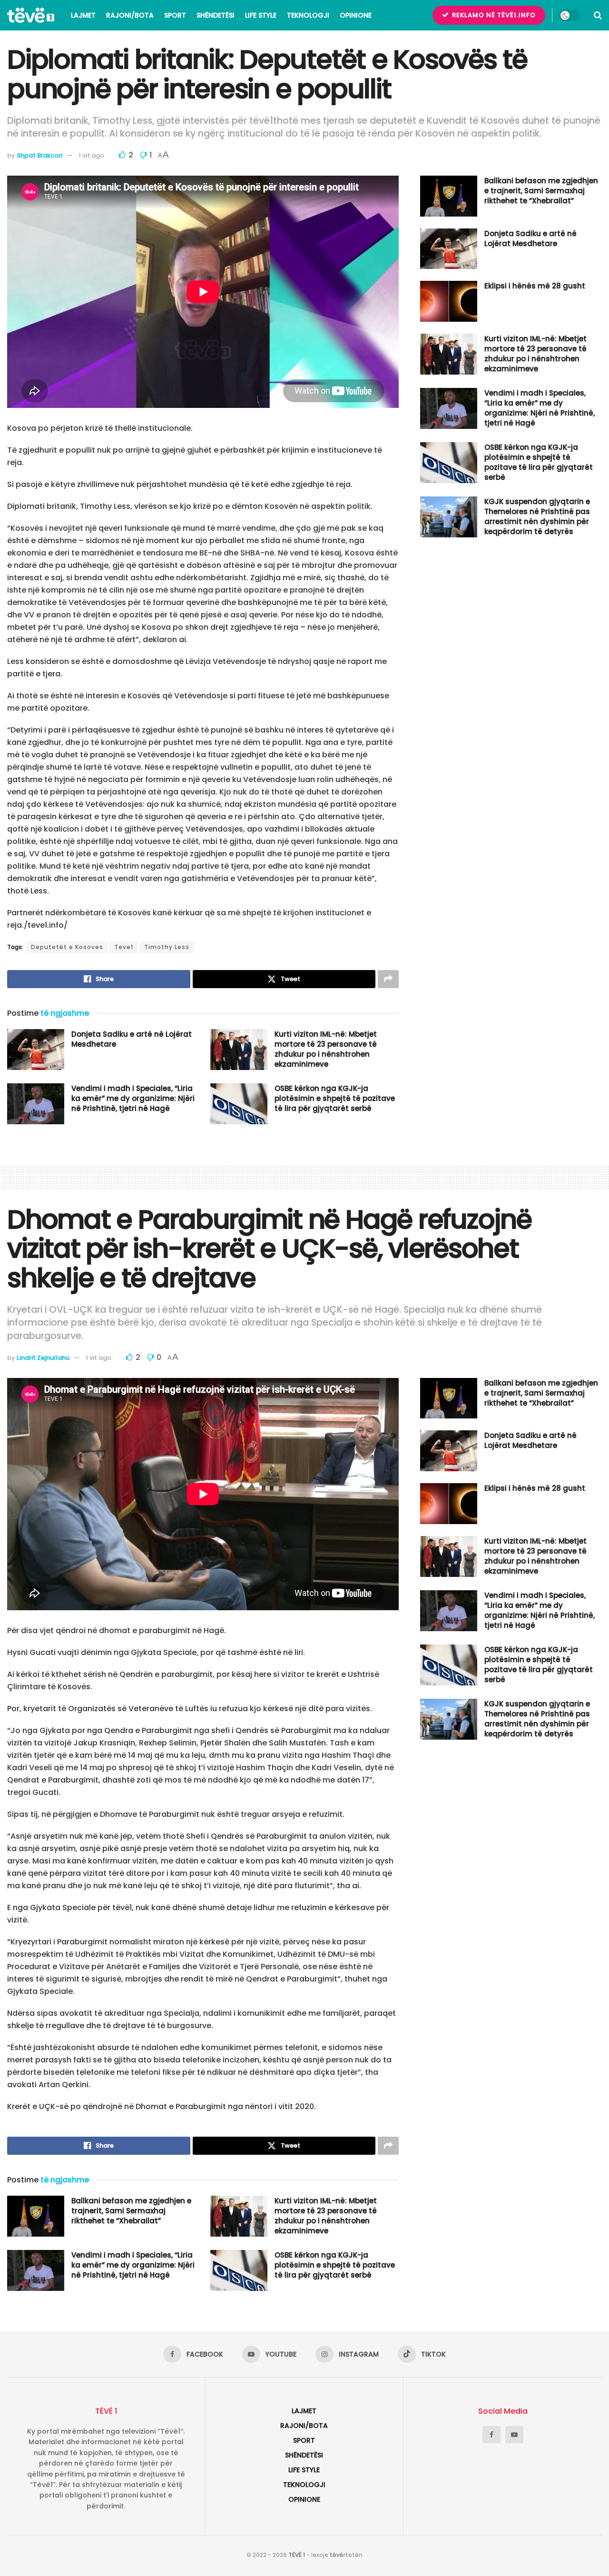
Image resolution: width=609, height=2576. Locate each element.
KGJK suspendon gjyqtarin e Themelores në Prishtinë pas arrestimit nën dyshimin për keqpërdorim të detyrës (537, 516)
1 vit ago (91, 155)
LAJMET (83, 15)
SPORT (175, 15)
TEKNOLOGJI (308, 15)
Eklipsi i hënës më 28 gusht (535, 286)
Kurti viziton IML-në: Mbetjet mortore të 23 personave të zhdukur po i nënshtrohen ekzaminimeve (326, 1049)
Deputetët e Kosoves (67, 947)
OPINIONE (356, 15)
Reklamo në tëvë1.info (493, 15)
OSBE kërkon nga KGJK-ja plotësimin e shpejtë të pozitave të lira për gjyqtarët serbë (335, 1098)
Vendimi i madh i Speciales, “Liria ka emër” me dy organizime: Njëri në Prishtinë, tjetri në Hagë (133, 1098)
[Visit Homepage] (31, 15)
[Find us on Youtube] (514, 2435)
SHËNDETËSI (216, 15)
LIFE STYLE (261, 15)
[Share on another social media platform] (388, 979)
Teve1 (124, 947)
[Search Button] (598, 15)
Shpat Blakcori (39, 155)
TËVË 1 (297, 2555)
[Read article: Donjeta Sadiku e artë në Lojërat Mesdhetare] (36, 1050)
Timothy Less (167, 947)
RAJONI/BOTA (130, 15)
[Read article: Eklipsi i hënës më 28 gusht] (449, 301)
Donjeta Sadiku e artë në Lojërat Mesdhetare (530, 238)
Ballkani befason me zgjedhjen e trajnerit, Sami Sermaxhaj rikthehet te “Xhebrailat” (541, 191)
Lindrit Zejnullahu (43, 1358)
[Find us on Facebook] (491, 2435)
